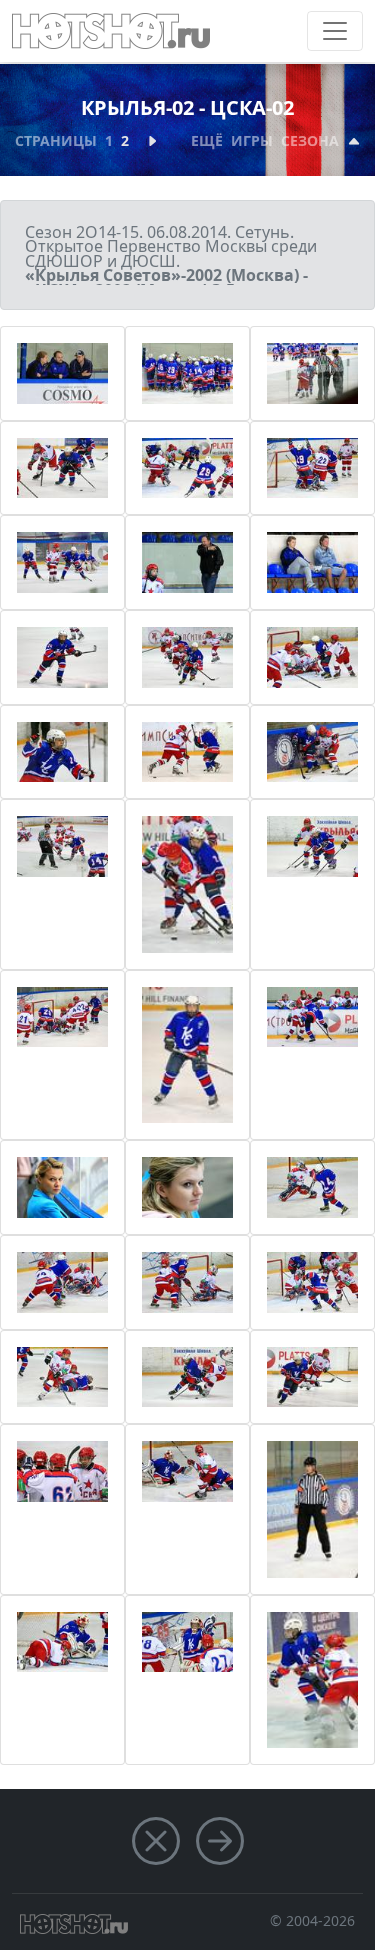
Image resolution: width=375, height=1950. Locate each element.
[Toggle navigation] (335, 31)
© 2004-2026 (312, 1920)
